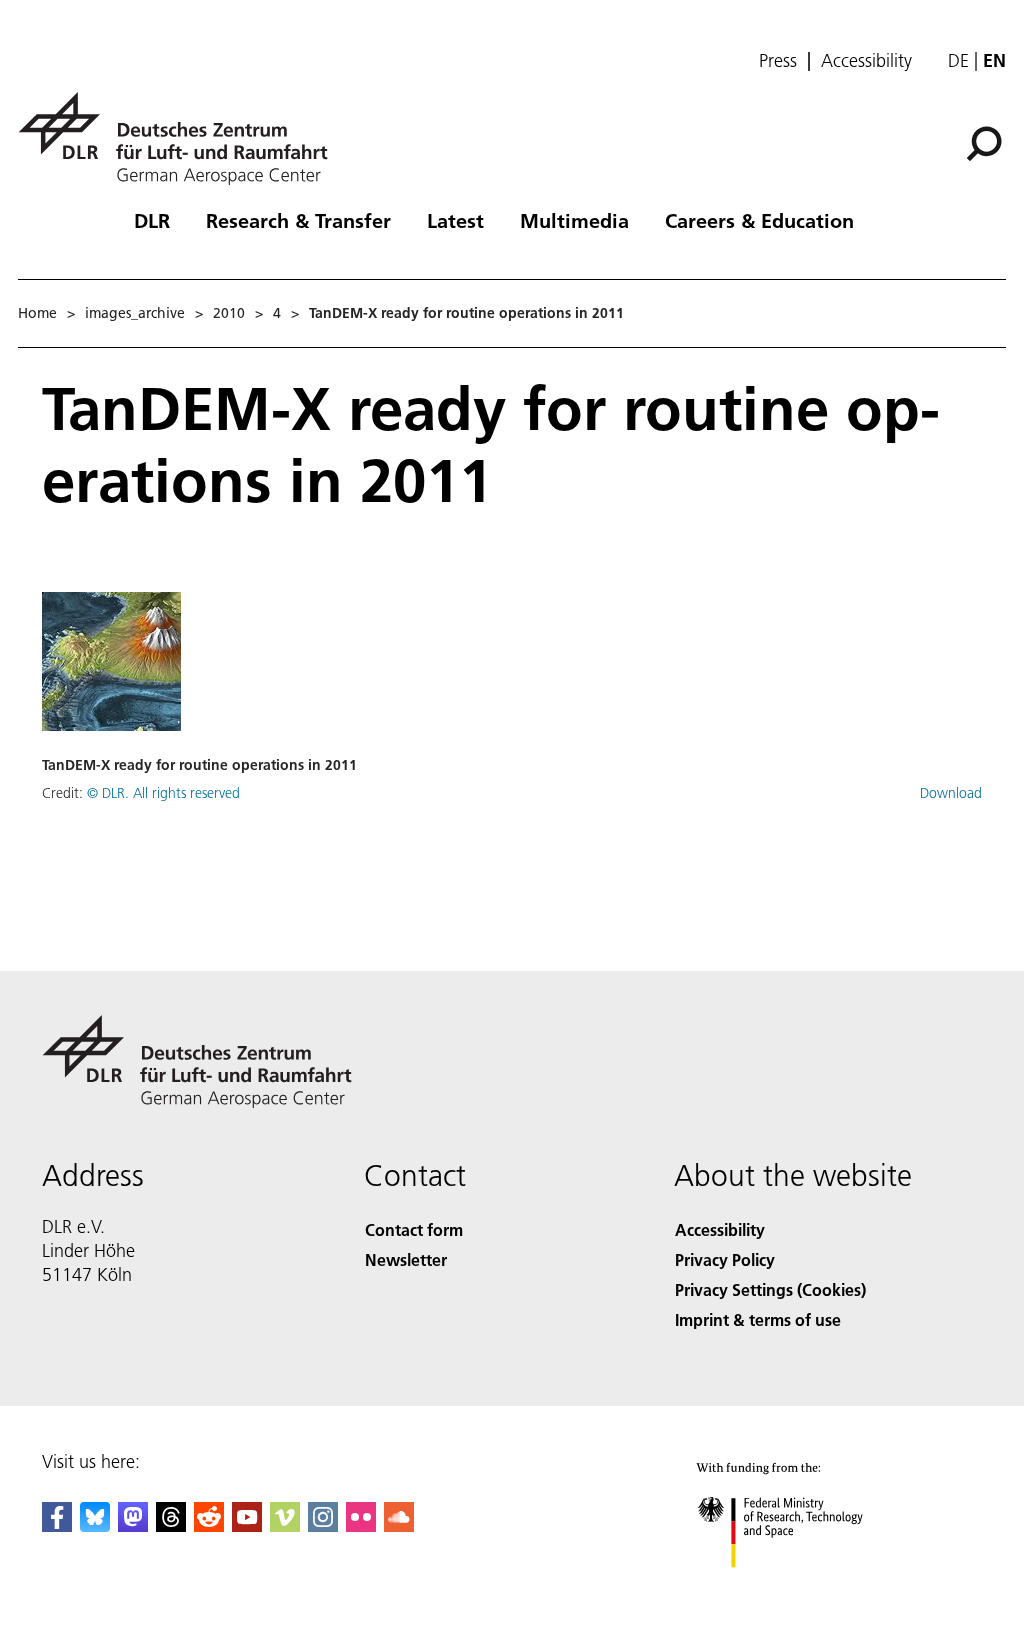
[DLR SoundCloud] (399, 1525)
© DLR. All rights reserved (163, 793)
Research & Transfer (298, 220)
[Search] (986, 142)
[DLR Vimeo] (285, 1525)
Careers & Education (759, 220)
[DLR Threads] (171, 1525)
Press (778, 61)
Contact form (414, 1229)
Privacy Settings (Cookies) (770, 1289)
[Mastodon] (133, 1525)
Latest (455, 220)
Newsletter (406, 1259)
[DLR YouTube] (247, 1525)
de (958, 60)
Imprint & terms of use (758, 1319)
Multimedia (574, 220)
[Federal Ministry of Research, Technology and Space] (798, 1587)
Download (951, 793)
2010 (229, 313)
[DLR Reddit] (209, 1525)
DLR (152, 220)
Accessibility (866, 61)
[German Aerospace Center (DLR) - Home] (181, 138)
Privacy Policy (725, 1259)
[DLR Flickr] (361, 1525)
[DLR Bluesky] (95, 1525)
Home (37, 313)
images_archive (135, 313)
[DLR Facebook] (57, 1525)
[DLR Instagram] (323, 1525)
